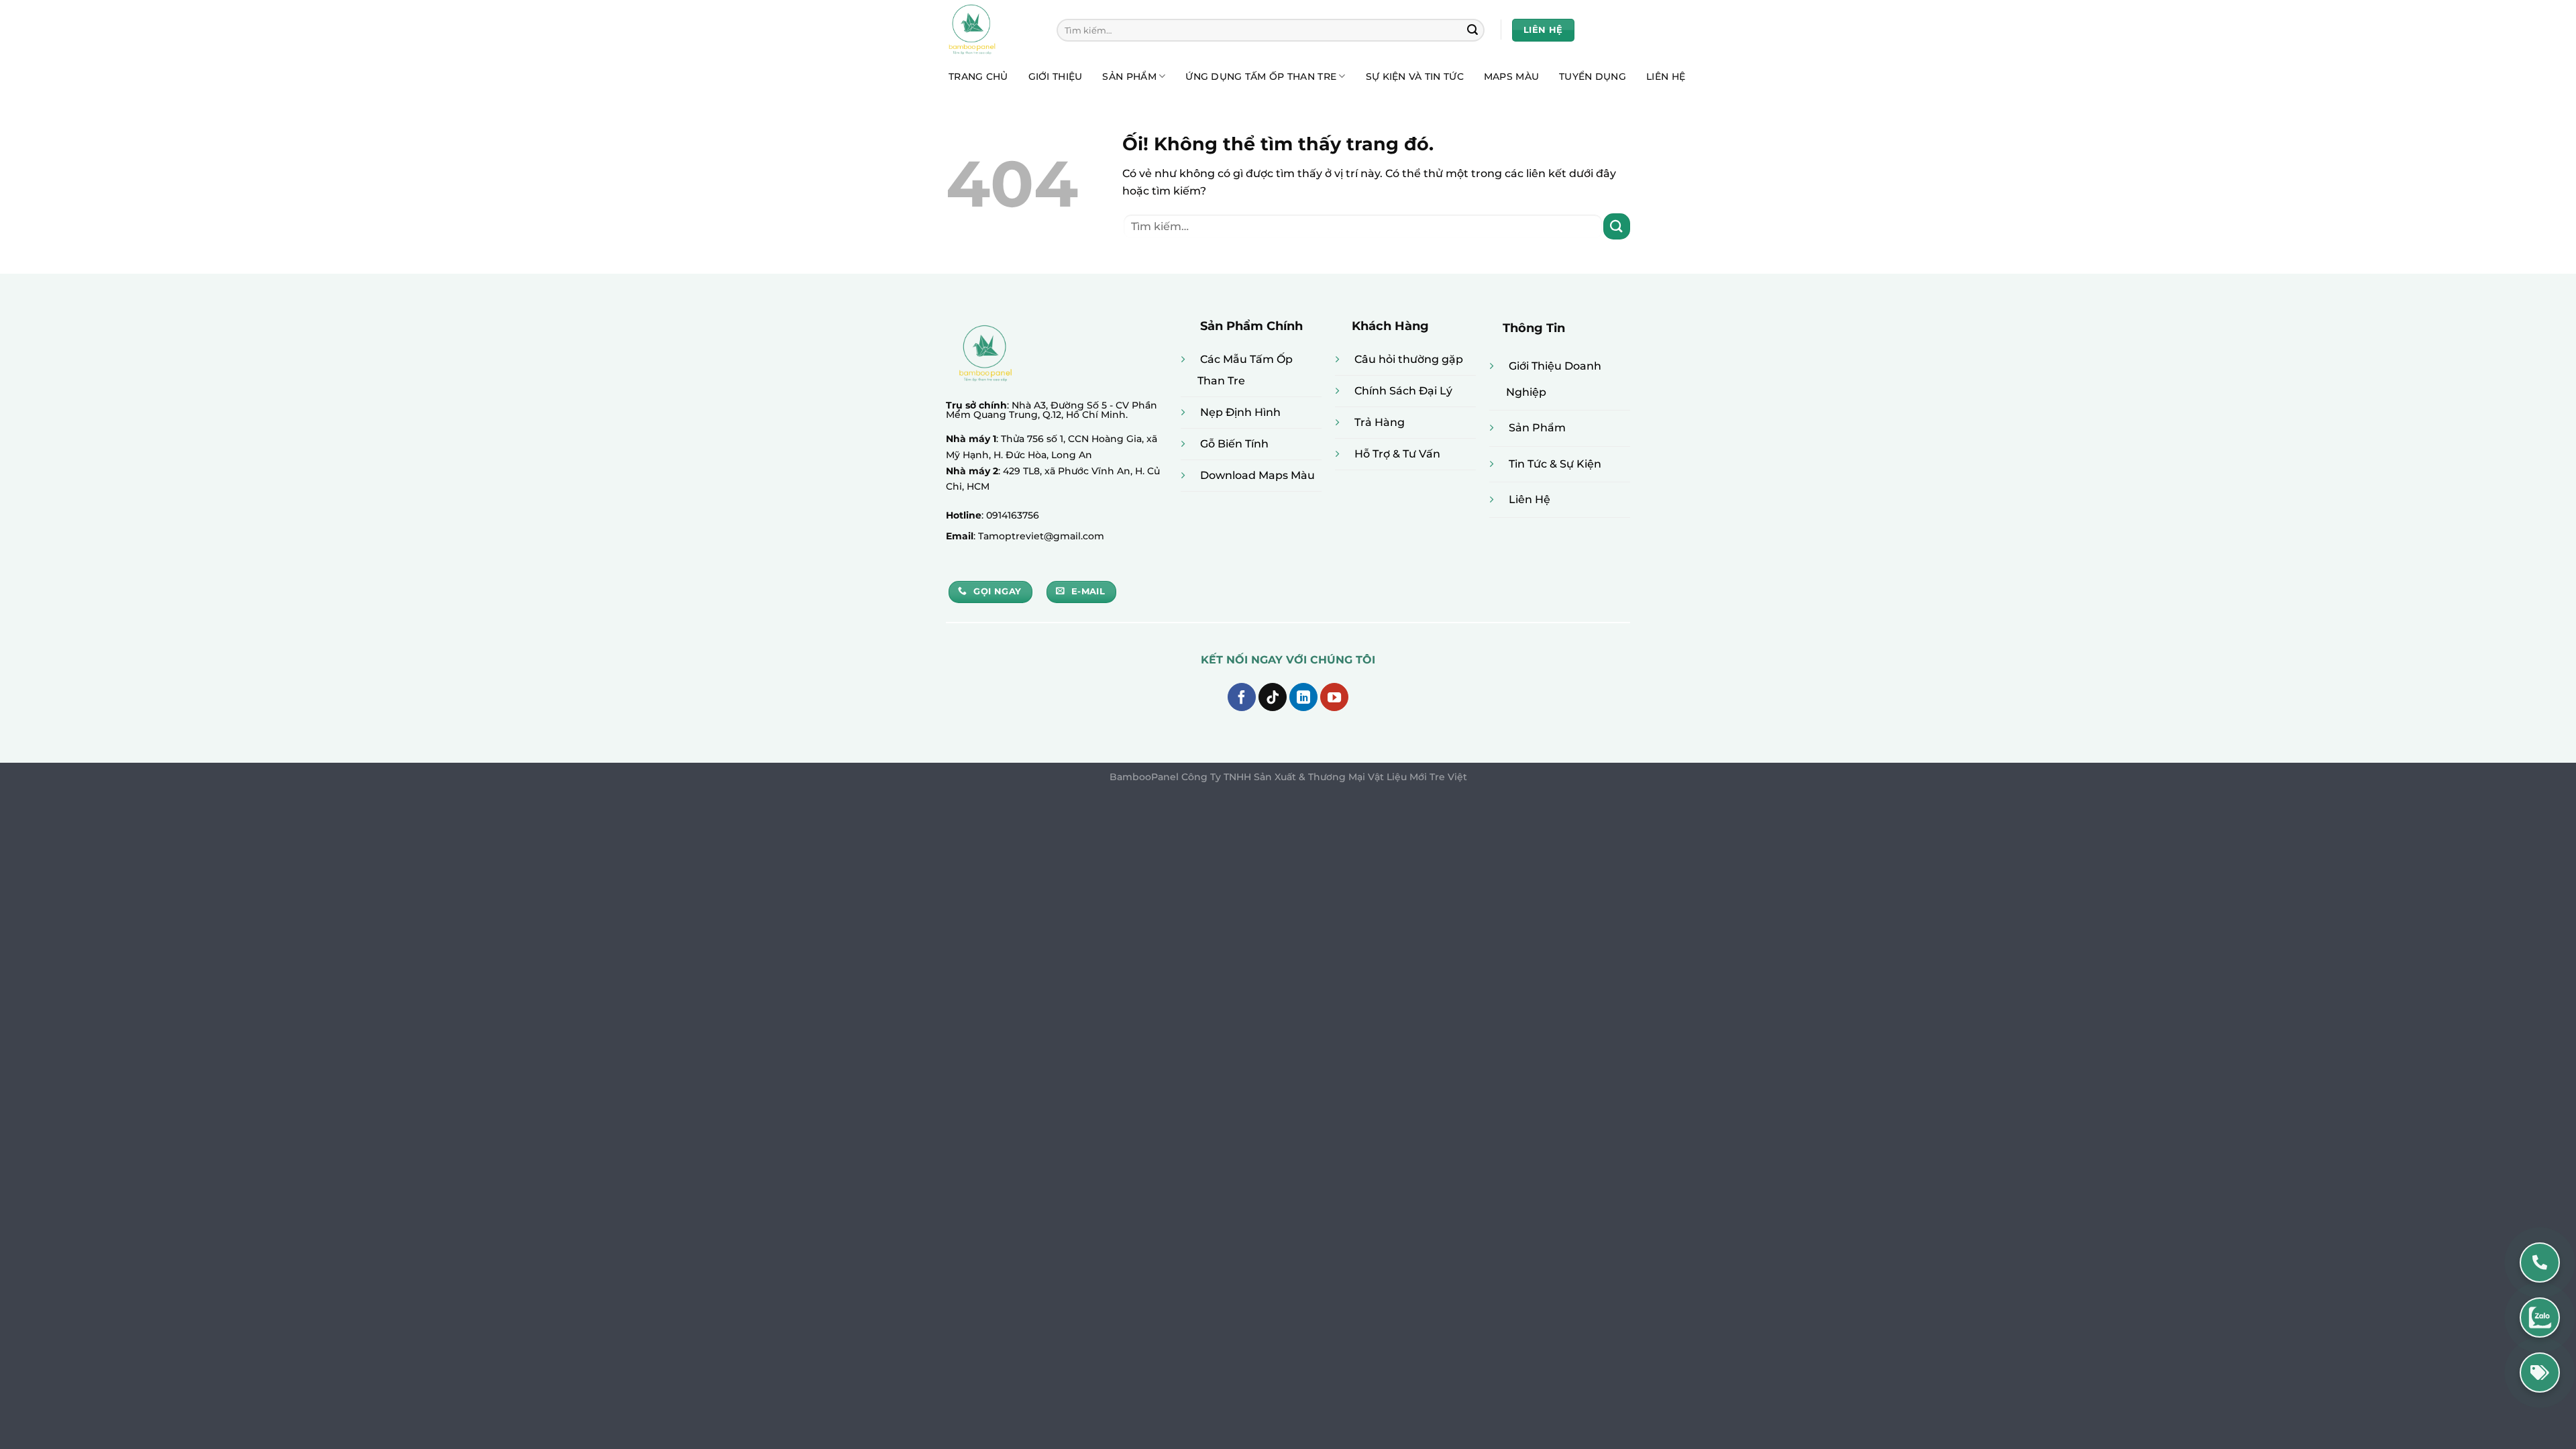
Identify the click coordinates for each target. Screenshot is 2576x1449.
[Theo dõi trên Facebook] (1242, 697)
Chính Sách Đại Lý (1403, 391)
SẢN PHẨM (1129, 76)
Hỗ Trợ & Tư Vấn (1397, 454)
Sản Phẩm (1537, 428)
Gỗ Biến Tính (1234, 444)
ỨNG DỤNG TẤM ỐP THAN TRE (1261, 76)
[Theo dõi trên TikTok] (1273, 697)
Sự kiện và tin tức (1415, 76)
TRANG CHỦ (978, 76)
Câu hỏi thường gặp (1409, 359)
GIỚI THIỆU (1056, 76)
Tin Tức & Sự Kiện (1555, 464)
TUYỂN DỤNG (1593, 76)
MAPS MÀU (1511, 76)
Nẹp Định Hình (1240, 412)
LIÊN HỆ (1666, 76)
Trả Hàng (1380, 422)
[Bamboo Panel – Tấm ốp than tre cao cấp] (991, 30)
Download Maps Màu (1257, 475)
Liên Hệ (1529, 499)
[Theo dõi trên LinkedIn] (1303, 697)
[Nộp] (1472, 30)
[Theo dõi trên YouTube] (1334, 697)
